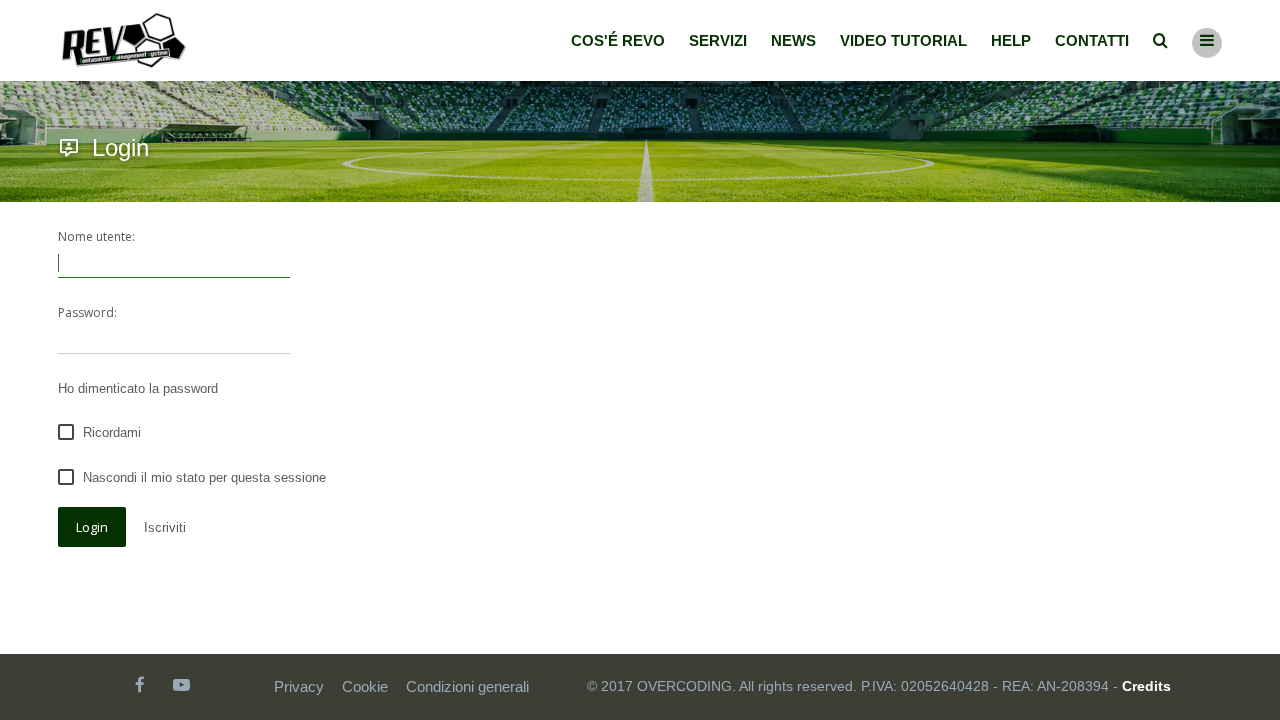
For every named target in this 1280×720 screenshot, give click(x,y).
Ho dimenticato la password (138, 388)
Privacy (299, 686)
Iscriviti (165, 527)
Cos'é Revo (618, 40)
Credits (1146, 686)
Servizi (718, 40)
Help (1011, 40)
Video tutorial (903, 40)
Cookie (365, 686)
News (793, 40)
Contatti (1092, 40)
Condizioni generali (467, 686)
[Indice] (124, 40)
